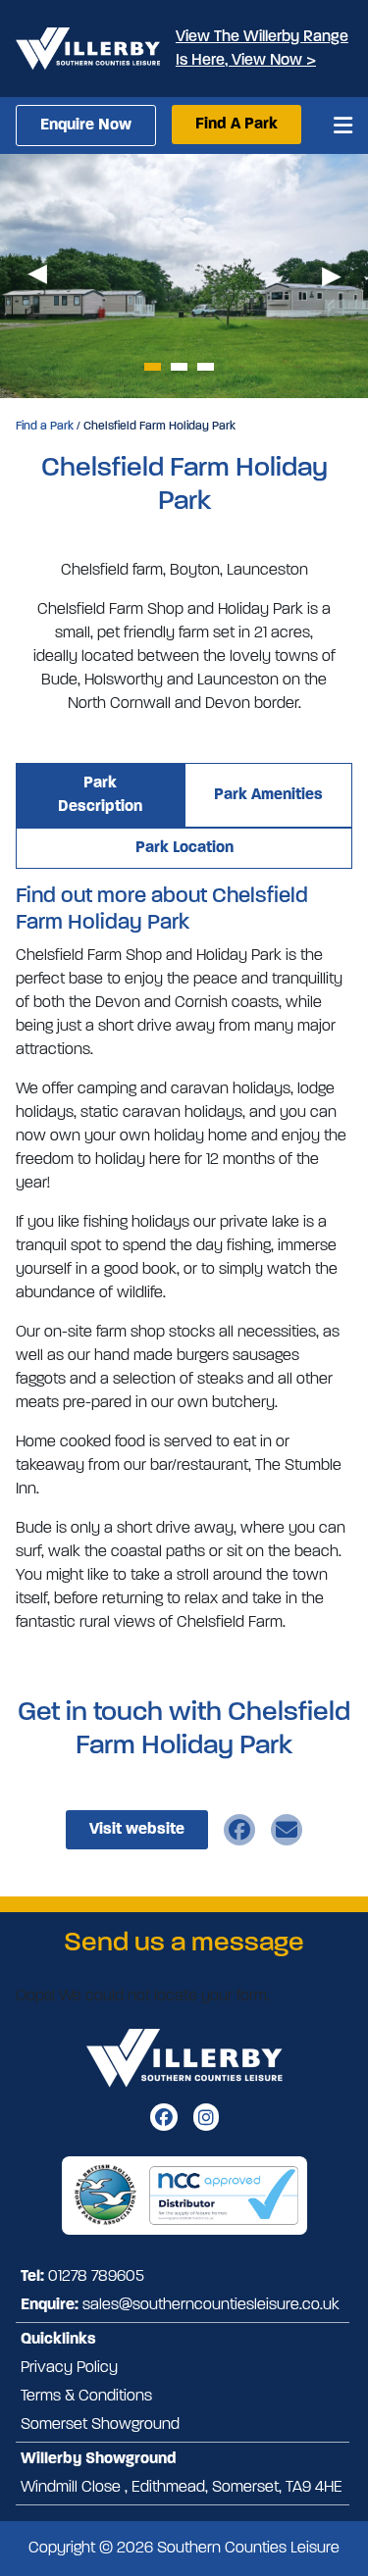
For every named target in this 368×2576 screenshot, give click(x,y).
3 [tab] (206, 367)
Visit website (137, 1830)
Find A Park (237, 125)
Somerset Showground (100, 2425)
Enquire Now (86, 126)
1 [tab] (153, 367)
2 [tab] (179, 367)
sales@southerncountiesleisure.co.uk (211, 2305)
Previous (37, 276)
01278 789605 (96, 2277)
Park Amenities (268, 795)
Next (331, 276)
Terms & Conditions (86, 2397)
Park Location (184, 848)
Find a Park (45, 427)
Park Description (100, 795)
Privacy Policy (69, 2368)
